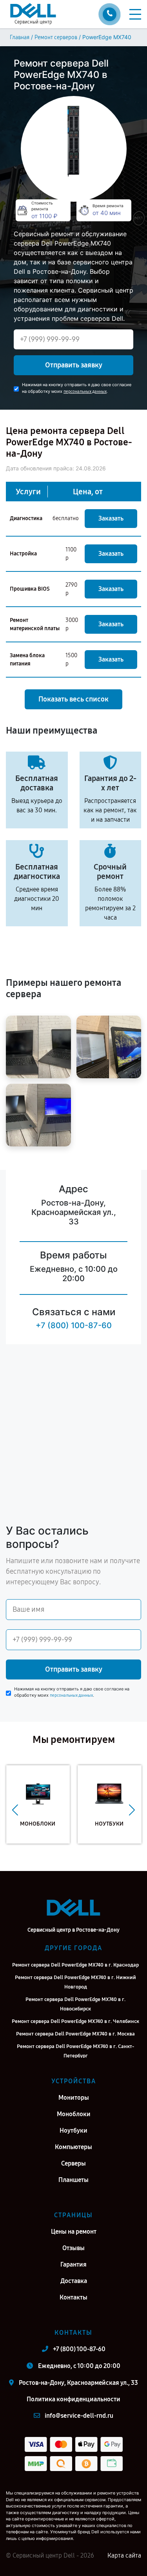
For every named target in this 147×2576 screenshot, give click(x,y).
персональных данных (85, 391)
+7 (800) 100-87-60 (74, 1325)
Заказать (111, 518)
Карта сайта (124, 2555)
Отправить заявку (74, 365)
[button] (15, 1810)
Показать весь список (73, 699)
